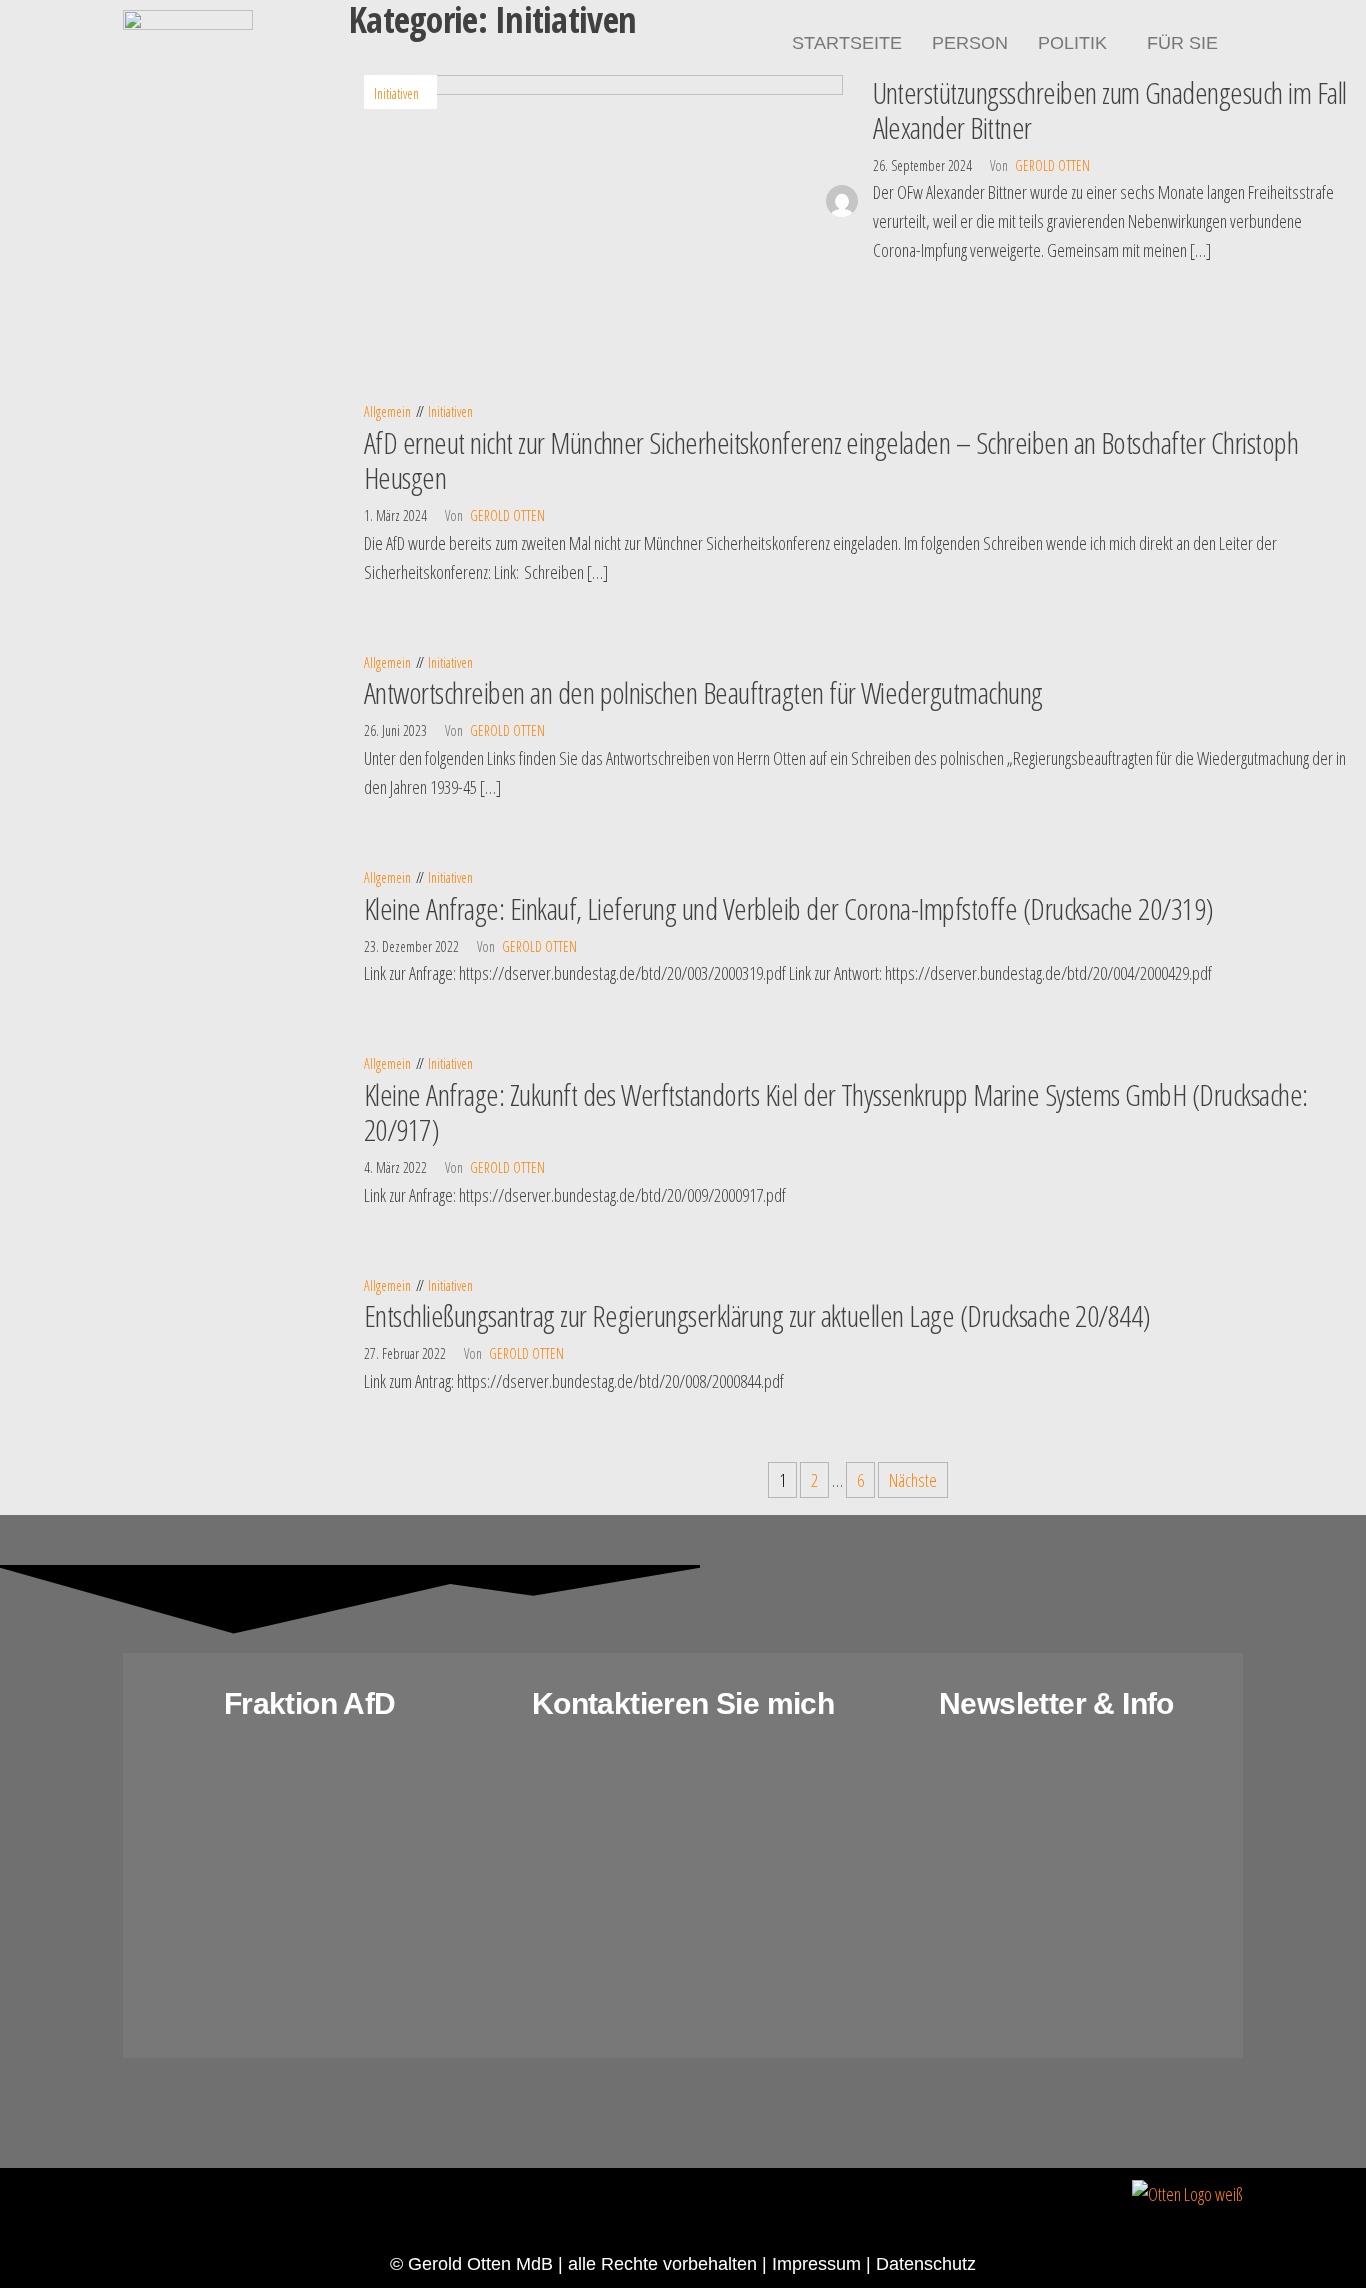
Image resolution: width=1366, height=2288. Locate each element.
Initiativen (396, 93)
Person (970, 43)
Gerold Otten (1052, 165)
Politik (1072, 43)
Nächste (913, 1480)
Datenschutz (926, 2264)
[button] (1077, 43)
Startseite (847, 43)
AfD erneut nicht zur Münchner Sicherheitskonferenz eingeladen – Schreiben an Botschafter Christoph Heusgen (831, 460)
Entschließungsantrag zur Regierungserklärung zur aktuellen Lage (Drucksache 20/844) (757, 1315)
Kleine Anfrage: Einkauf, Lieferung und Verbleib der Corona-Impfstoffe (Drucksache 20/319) (789, 908)
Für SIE (1182, 43)
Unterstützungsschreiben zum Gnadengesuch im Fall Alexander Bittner (1110, 110)
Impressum (816, 2264)
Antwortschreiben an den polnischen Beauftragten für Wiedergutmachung (703, 692)
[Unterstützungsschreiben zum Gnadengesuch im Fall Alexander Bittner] (603, 198)
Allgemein (387, 411)
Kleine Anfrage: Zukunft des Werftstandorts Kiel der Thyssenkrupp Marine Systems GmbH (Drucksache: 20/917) (836, 1112)
